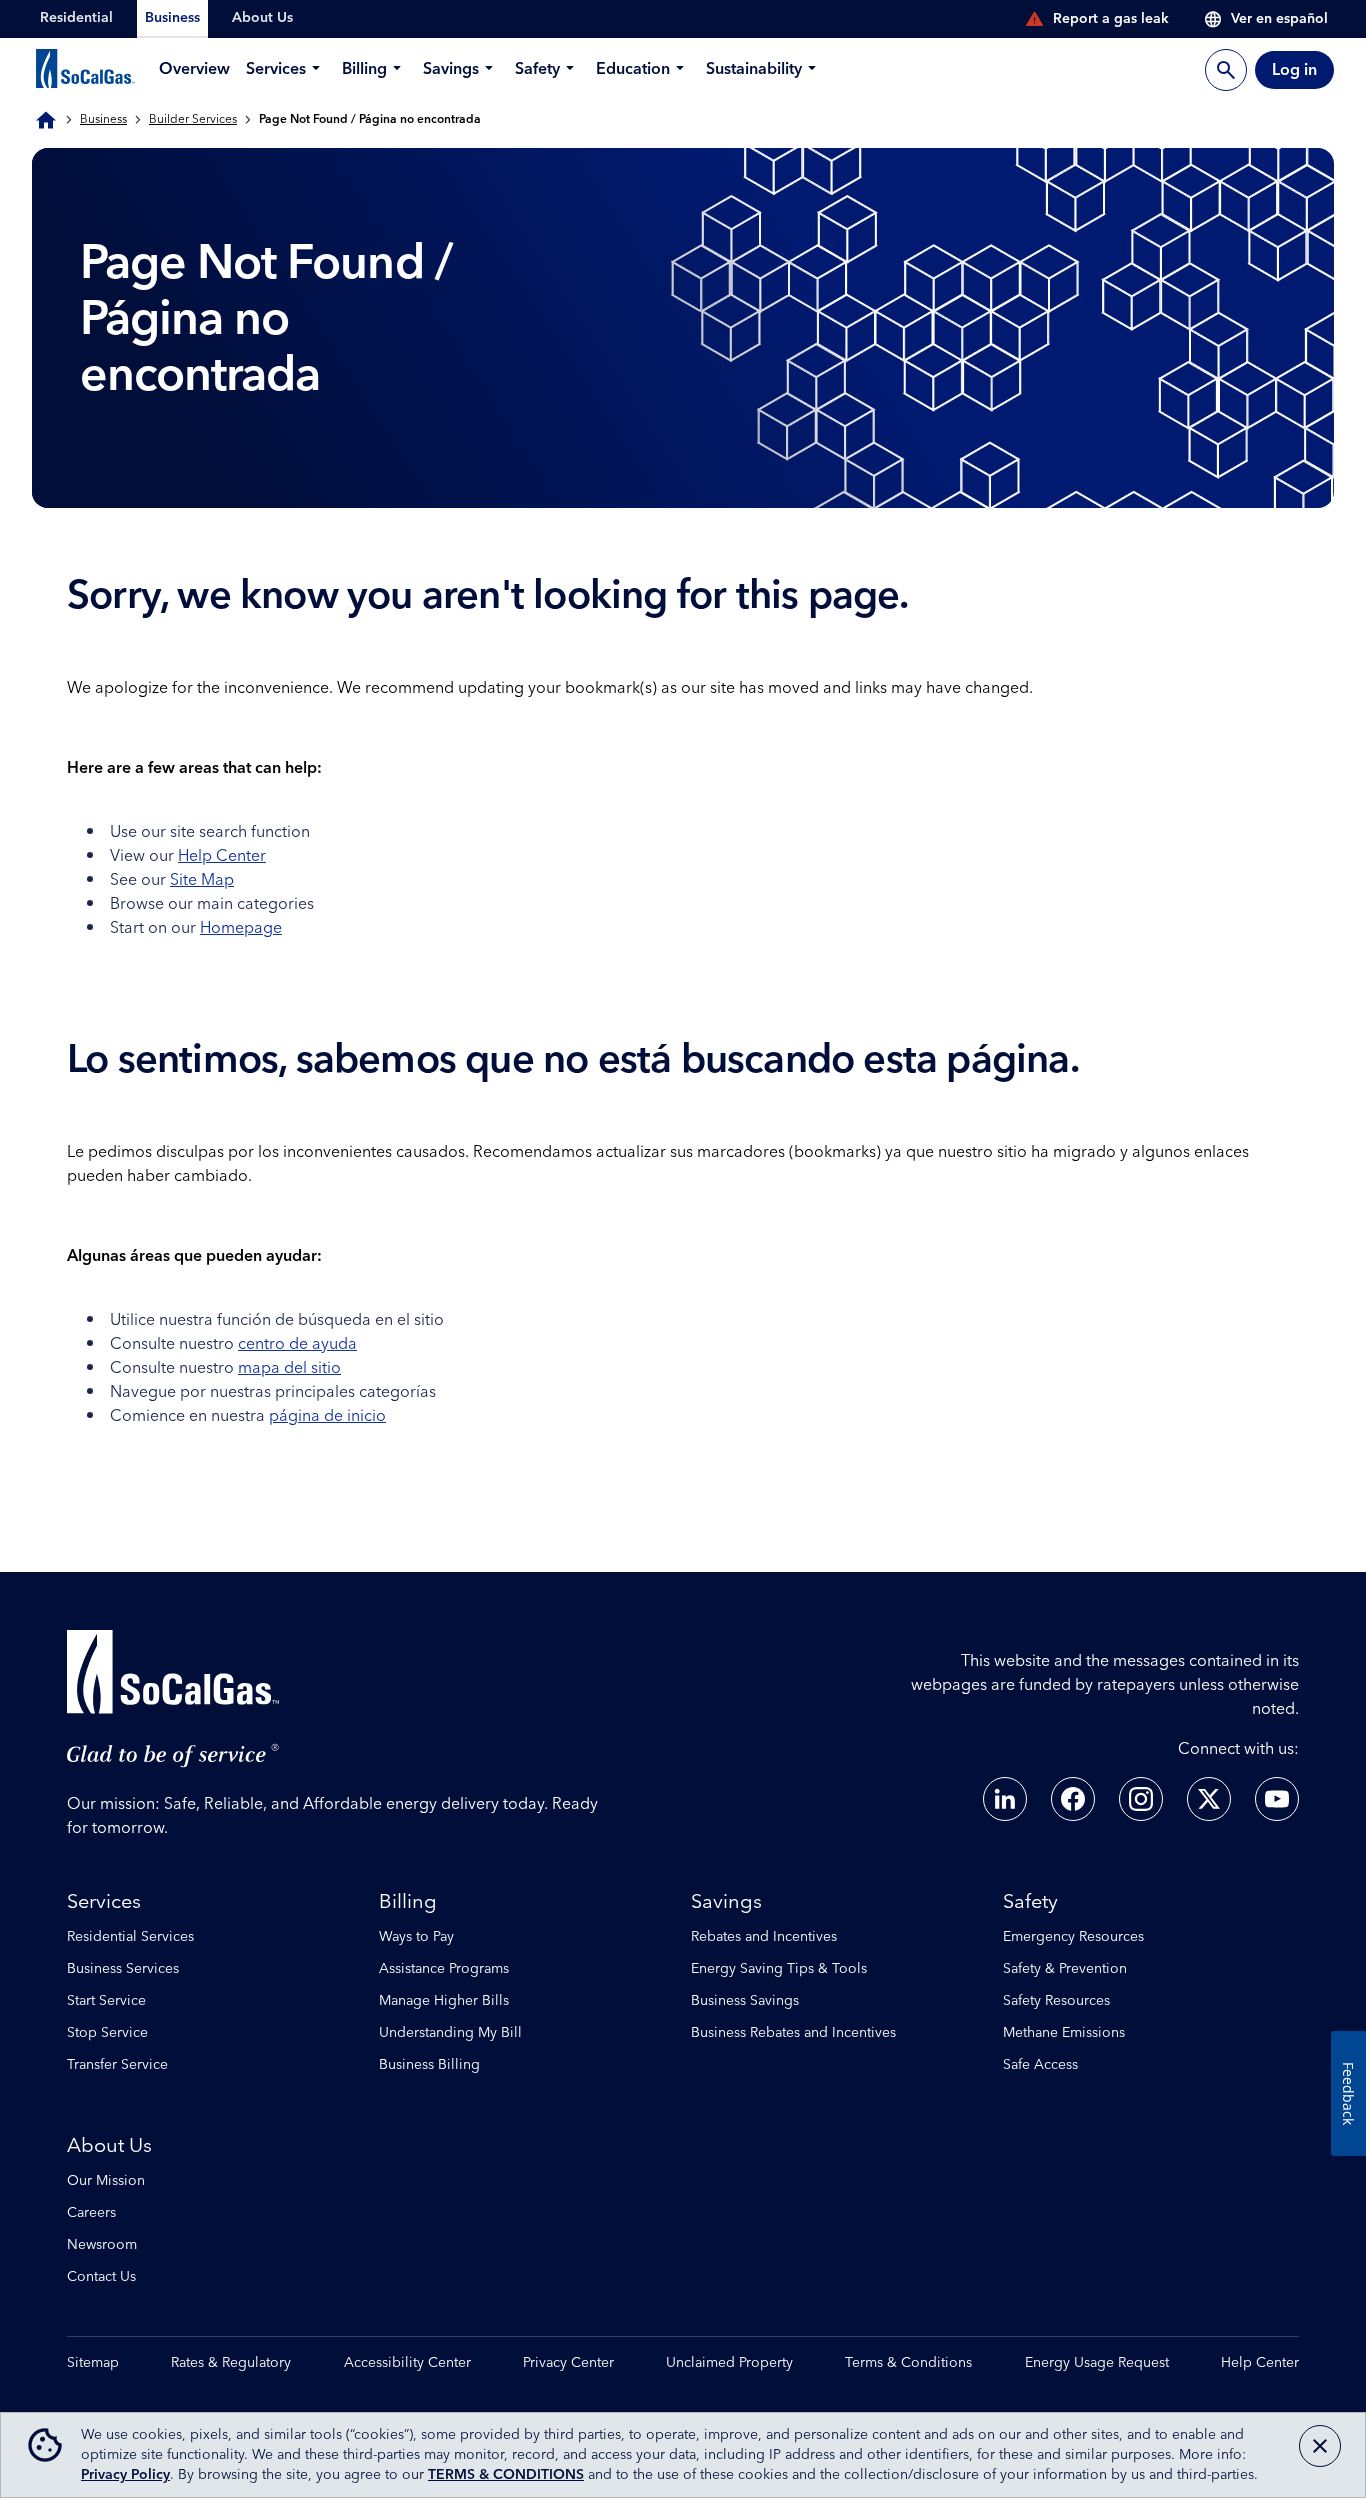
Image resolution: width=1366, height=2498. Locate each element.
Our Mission (106, 2181)
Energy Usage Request (1097, 2363)
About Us (109, 2146)
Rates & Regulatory (231, 2363)
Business (103, 120)
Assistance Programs (444, 1969)
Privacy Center (568, 2363)
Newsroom (102, 2245)
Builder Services (193, 120)
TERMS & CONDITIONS (506, 2475)
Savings (726, 1902)
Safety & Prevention (1065, 1969)
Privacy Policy (125, 2475)
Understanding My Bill (450, 2033)
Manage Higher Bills (444, 2001)
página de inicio (327, 1416)
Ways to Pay (416, 1937)
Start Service (106, 2001)
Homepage (241, 928)
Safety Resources (1056, 2001)
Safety (1030, 1902)
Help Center (222, 856)
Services (104, 1902)
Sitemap (93, 2363)
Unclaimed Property (729, 2363)
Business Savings (745, 2001)
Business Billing (429, 2065)
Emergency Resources (1073, 1937)
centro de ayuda (297, 1344)
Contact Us (101, 2277)
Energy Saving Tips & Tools (779, 1969)
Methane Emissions (1064, 2033)
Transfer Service (117, 2065)
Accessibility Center (407, 2363)
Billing (408, 1902)
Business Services (123, 1969)
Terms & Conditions (908, 2363)
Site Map (202, 880)
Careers (91, 2213)
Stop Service (107, 2033)
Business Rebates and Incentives (793, 2033)
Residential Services (130, 1937)
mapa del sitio (289, 1368)
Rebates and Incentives (764, 1937)
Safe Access (1040, 2065)
